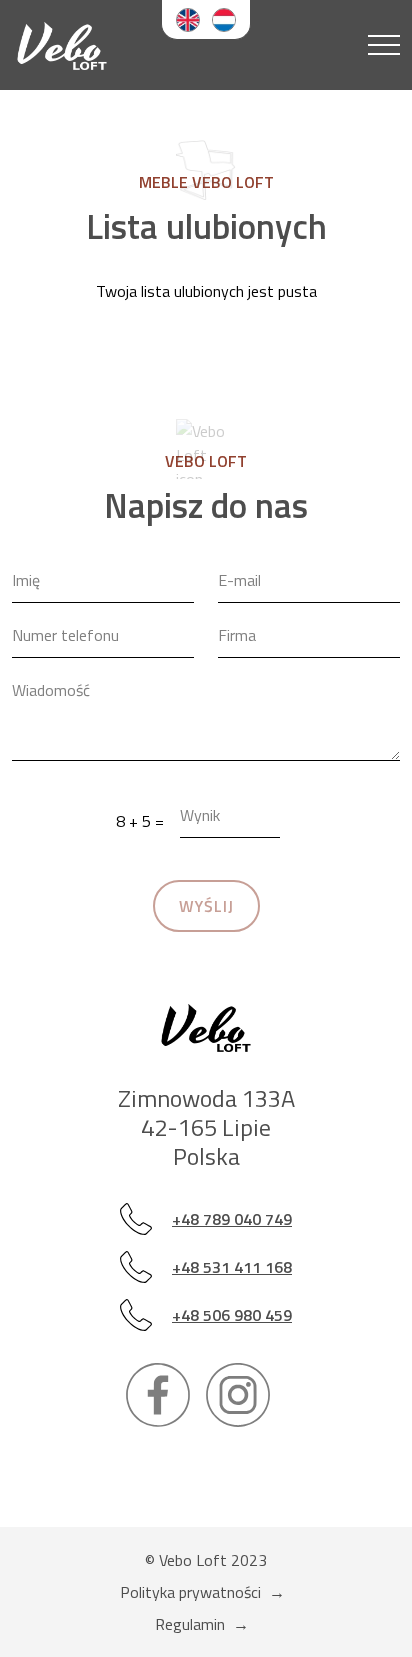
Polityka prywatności (190, 1592)
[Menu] (384, 45)
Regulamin (190, 1624)
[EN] (188, 19)
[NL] (224, 19)
